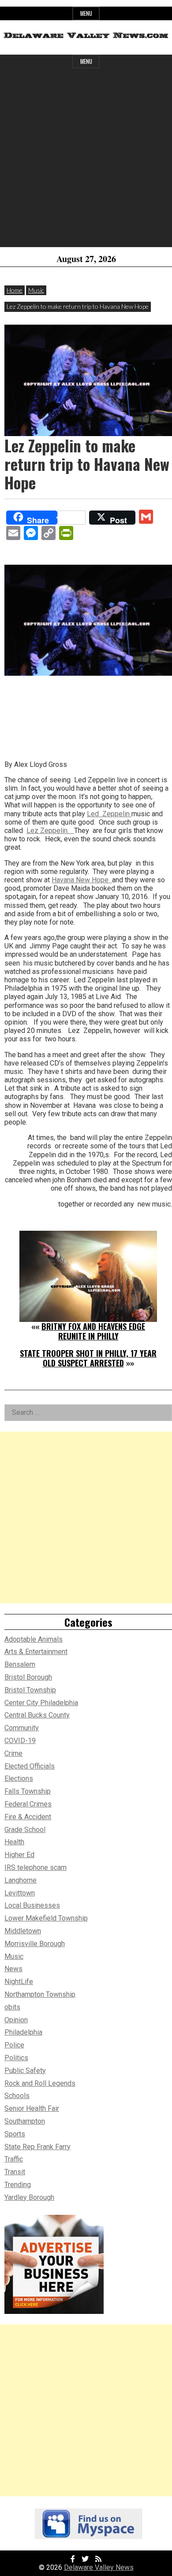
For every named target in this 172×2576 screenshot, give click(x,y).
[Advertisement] (86, 161)
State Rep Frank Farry (37, 2147)
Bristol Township (30, 1690)
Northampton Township (40, 1994)
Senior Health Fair (32, 2108)
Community (22, 1728)
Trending (18, 2185)
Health (14, 1842)
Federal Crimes (28, 1804)
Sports (15, 2134)
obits (12, 2007)
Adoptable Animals (34, 1639)
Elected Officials (30, 1766)
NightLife (19, 1982)
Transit (15, 2172)
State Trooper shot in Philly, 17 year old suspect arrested (88, 1358)
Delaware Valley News (99, 2567)
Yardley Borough (29, 2197)
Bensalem (20, 1664)
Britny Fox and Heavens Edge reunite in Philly (93, 1331)
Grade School (25, 1830)
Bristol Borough (28, 1677)
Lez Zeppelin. (50, 831)
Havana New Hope (82, 880)
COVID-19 (20, 1741)
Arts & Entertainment (36, 1652)
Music (36, 290)
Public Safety (25, 2071)
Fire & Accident (28, 1817)
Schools (17, 2096)
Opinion (16, 2020)
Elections (19, 1778)
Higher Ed (19, 1855)
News (13, 1969)
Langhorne (21, 1880)
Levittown (20, 1893)
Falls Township (28, 1791)
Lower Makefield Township (46, 1918)
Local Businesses (32, 1905)
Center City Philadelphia (41, 1703)
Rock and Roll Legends (40, 2083)
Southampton (25, 2121)
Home (15, 290)
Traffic (14, 2159)
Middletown (23, 1931)
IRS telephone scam (36, 1867)
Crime (13, 1753)
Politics (16, 2058)
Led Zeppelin (109, 814)
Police (14, 2045)
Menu (86, 13)
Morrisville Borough (35, 1944)
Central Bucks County (37, 1715)
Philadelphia (23, 2032)
